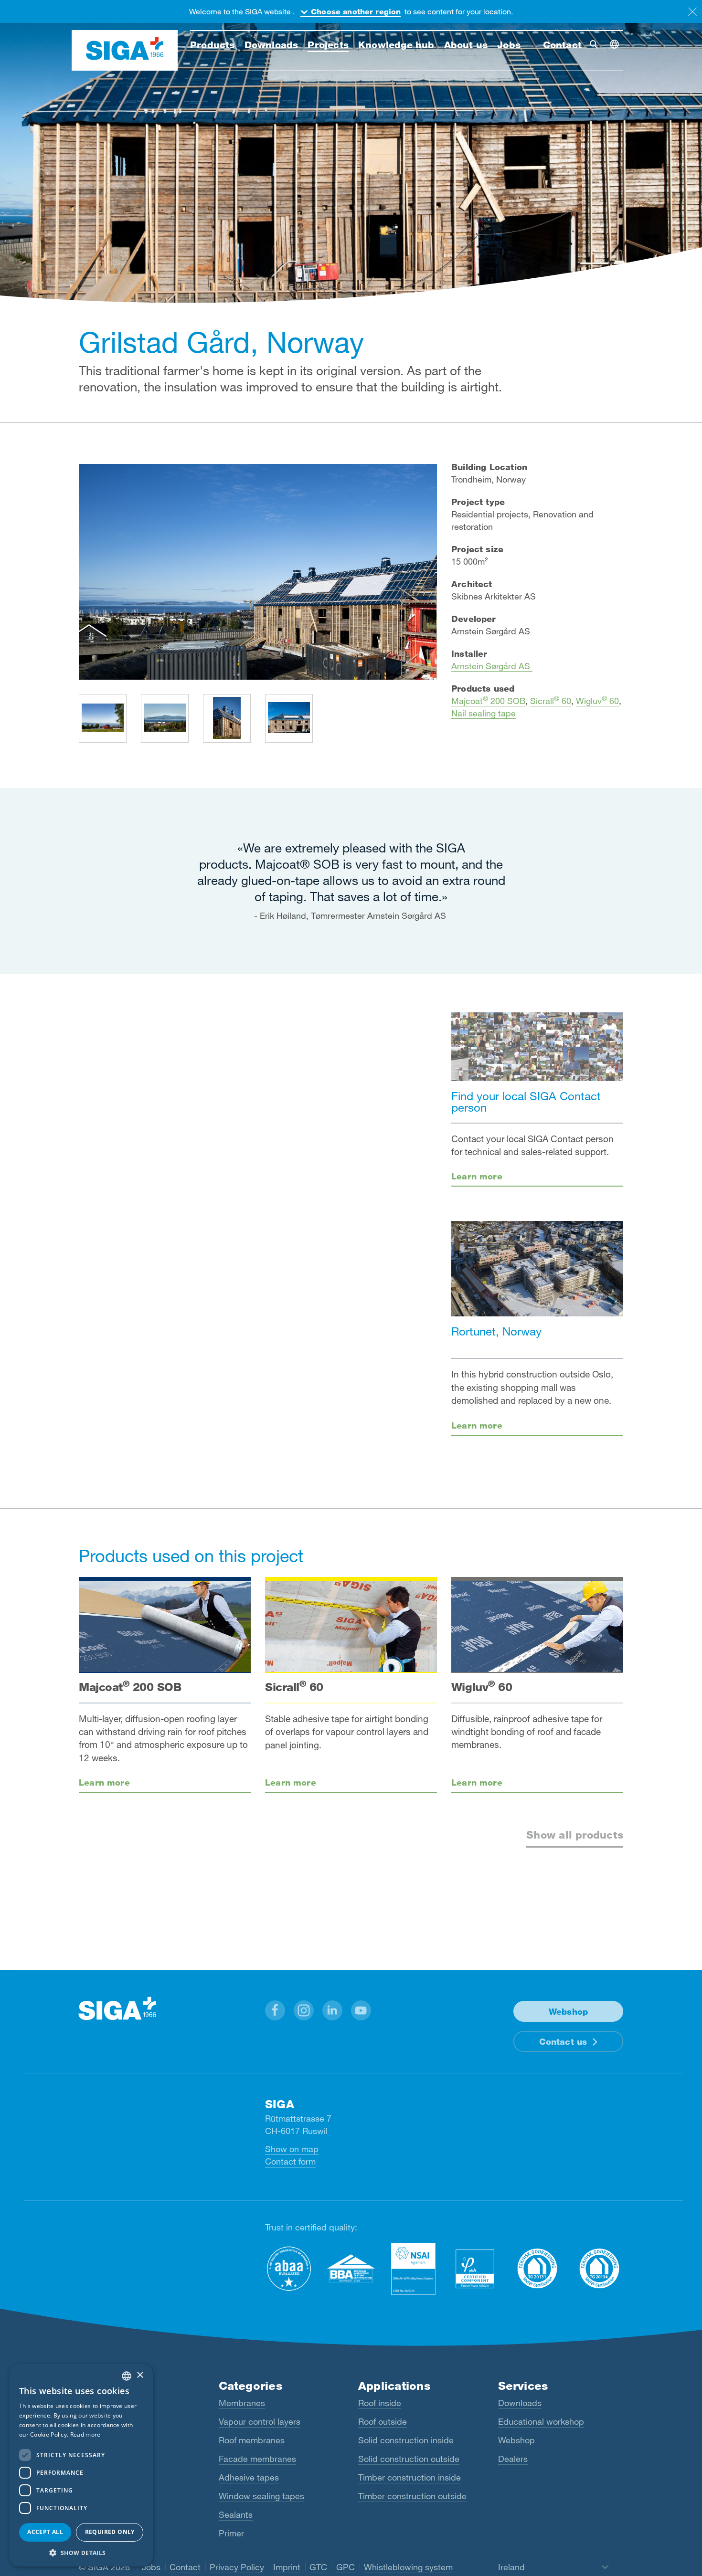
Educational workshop (541, 2421)
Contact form (290, 2161)
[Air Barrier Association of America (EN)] (289, 2268)
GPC (346, 2567)
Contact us (563, 2041)
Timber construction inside (409, 2477)
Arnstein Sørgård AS (492, 666)
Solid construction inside (406, 2440)
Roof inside (380, 2403)
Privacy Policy (237, 2567)
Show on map (292, 2149)
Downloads (520, 2403)
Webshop (516, 2440)
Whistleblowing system (408, 2567)
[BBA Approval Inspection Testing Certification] (351, 2268)
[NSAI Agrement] (413, 2268)
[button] (275, 2010)
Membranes (242, 2403)
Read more (85, 2434)
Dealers (513, 2459)
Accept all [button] (45, 2532)
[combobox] (127, 2376)
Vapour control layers (260, 2421)
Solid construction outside (409, 2459)
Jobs (151, 2567)
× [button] (140, 2375)
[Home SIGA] (125, 51)
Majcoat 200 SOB (488, 701)
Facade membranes (257, 2459)
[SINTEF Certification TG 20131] (537, 2268)
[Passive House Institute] (475, 2268)
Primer (231, 2533)
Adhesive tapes (249, 2477)
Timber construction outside (412, 2496)
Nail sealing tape (484, 713)
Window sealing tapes (261, 2496)
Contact (185, 2567)
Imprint (287, 2567)
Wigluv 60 (597, 701)
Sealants (236, 2514)
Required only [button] (110, 2532)
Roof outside (383, 2421)
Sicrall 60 (551, 701)
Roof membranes (252, 2440)
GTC (318, 2567)
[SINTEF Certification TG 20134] (599, 2268)
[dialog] (81, 2465)
